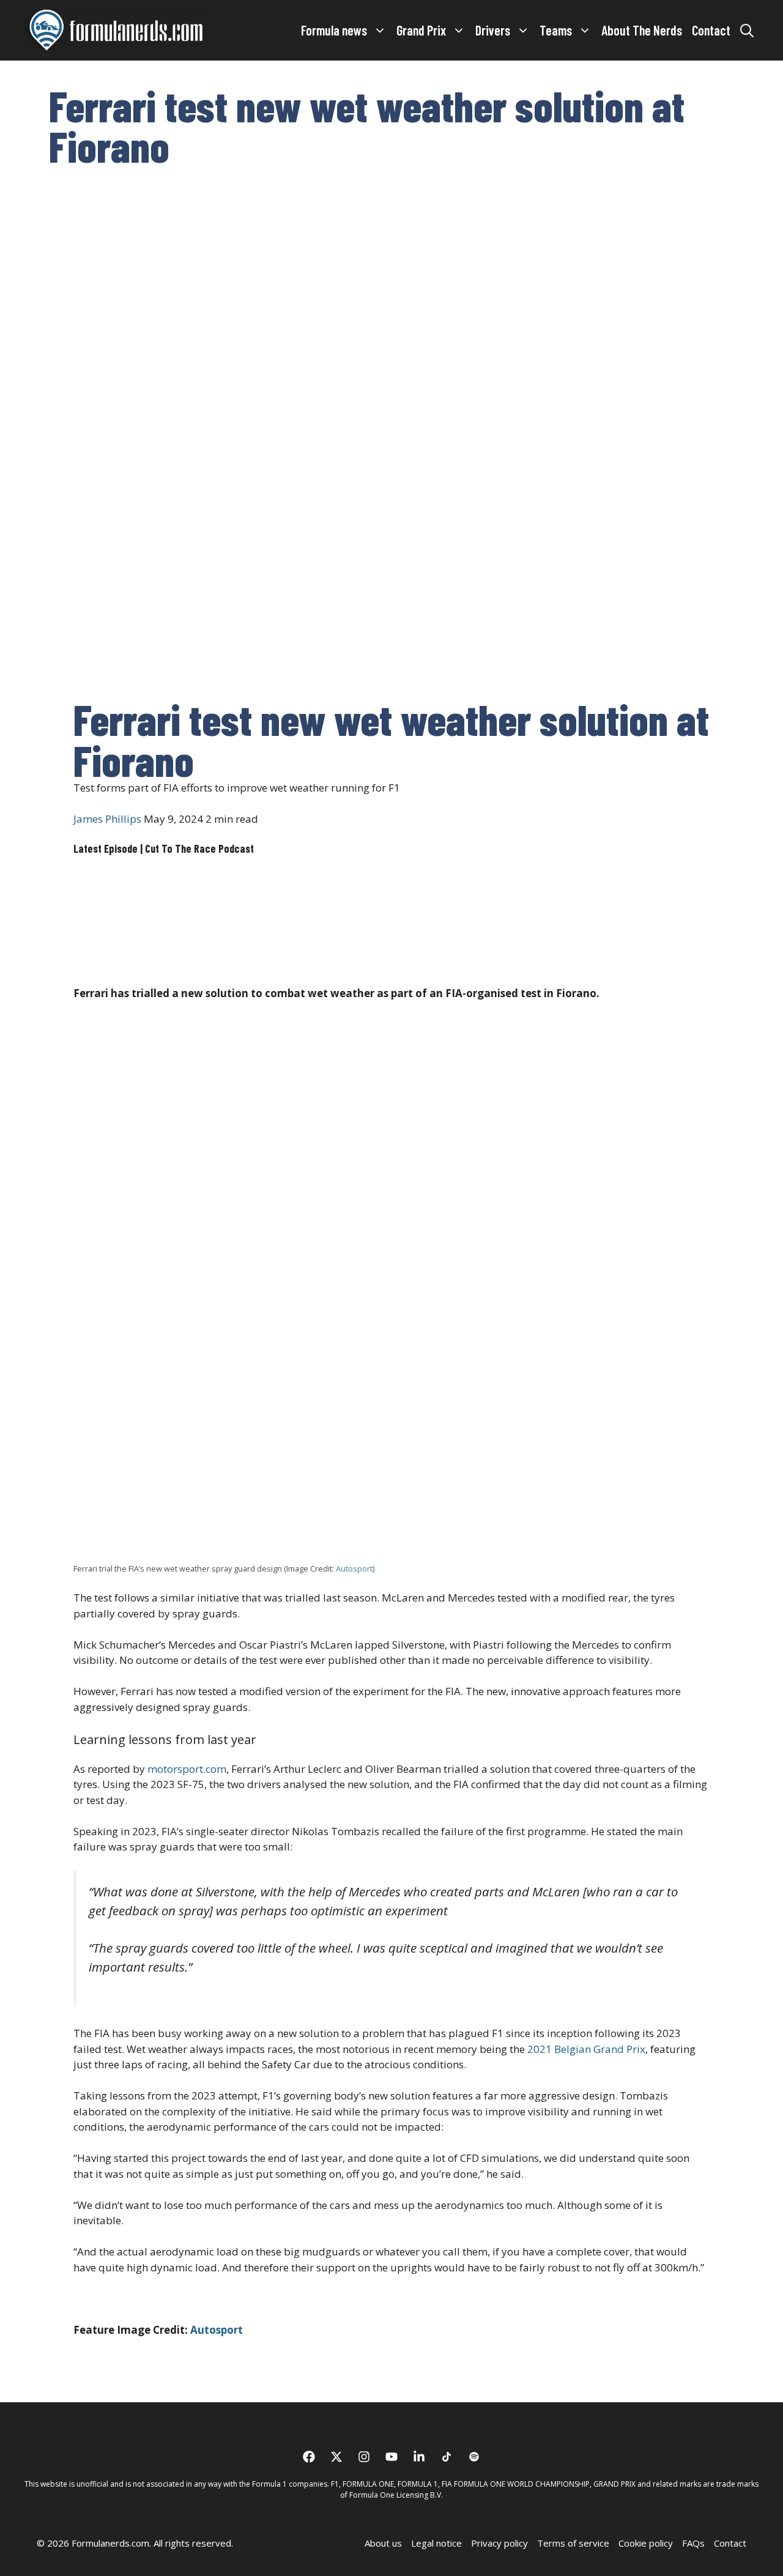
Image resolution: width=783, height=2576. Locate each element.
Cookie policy (646, 2543)
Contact (711, 30)
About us (383, 2543)
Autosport (354, 1568)
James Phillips (107, 819)
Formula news (334, 30)
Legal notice (436, 2543)
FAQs (693, 2543)
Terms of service (573, 2543)
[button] (747, 30)
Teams (556, 30)
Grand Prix (421, 30)
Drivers (493, 30)
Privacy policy (499, 2543)
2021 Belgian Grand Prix (586, 2049)
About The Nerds (642, 30)
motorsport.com (187, 1769)
